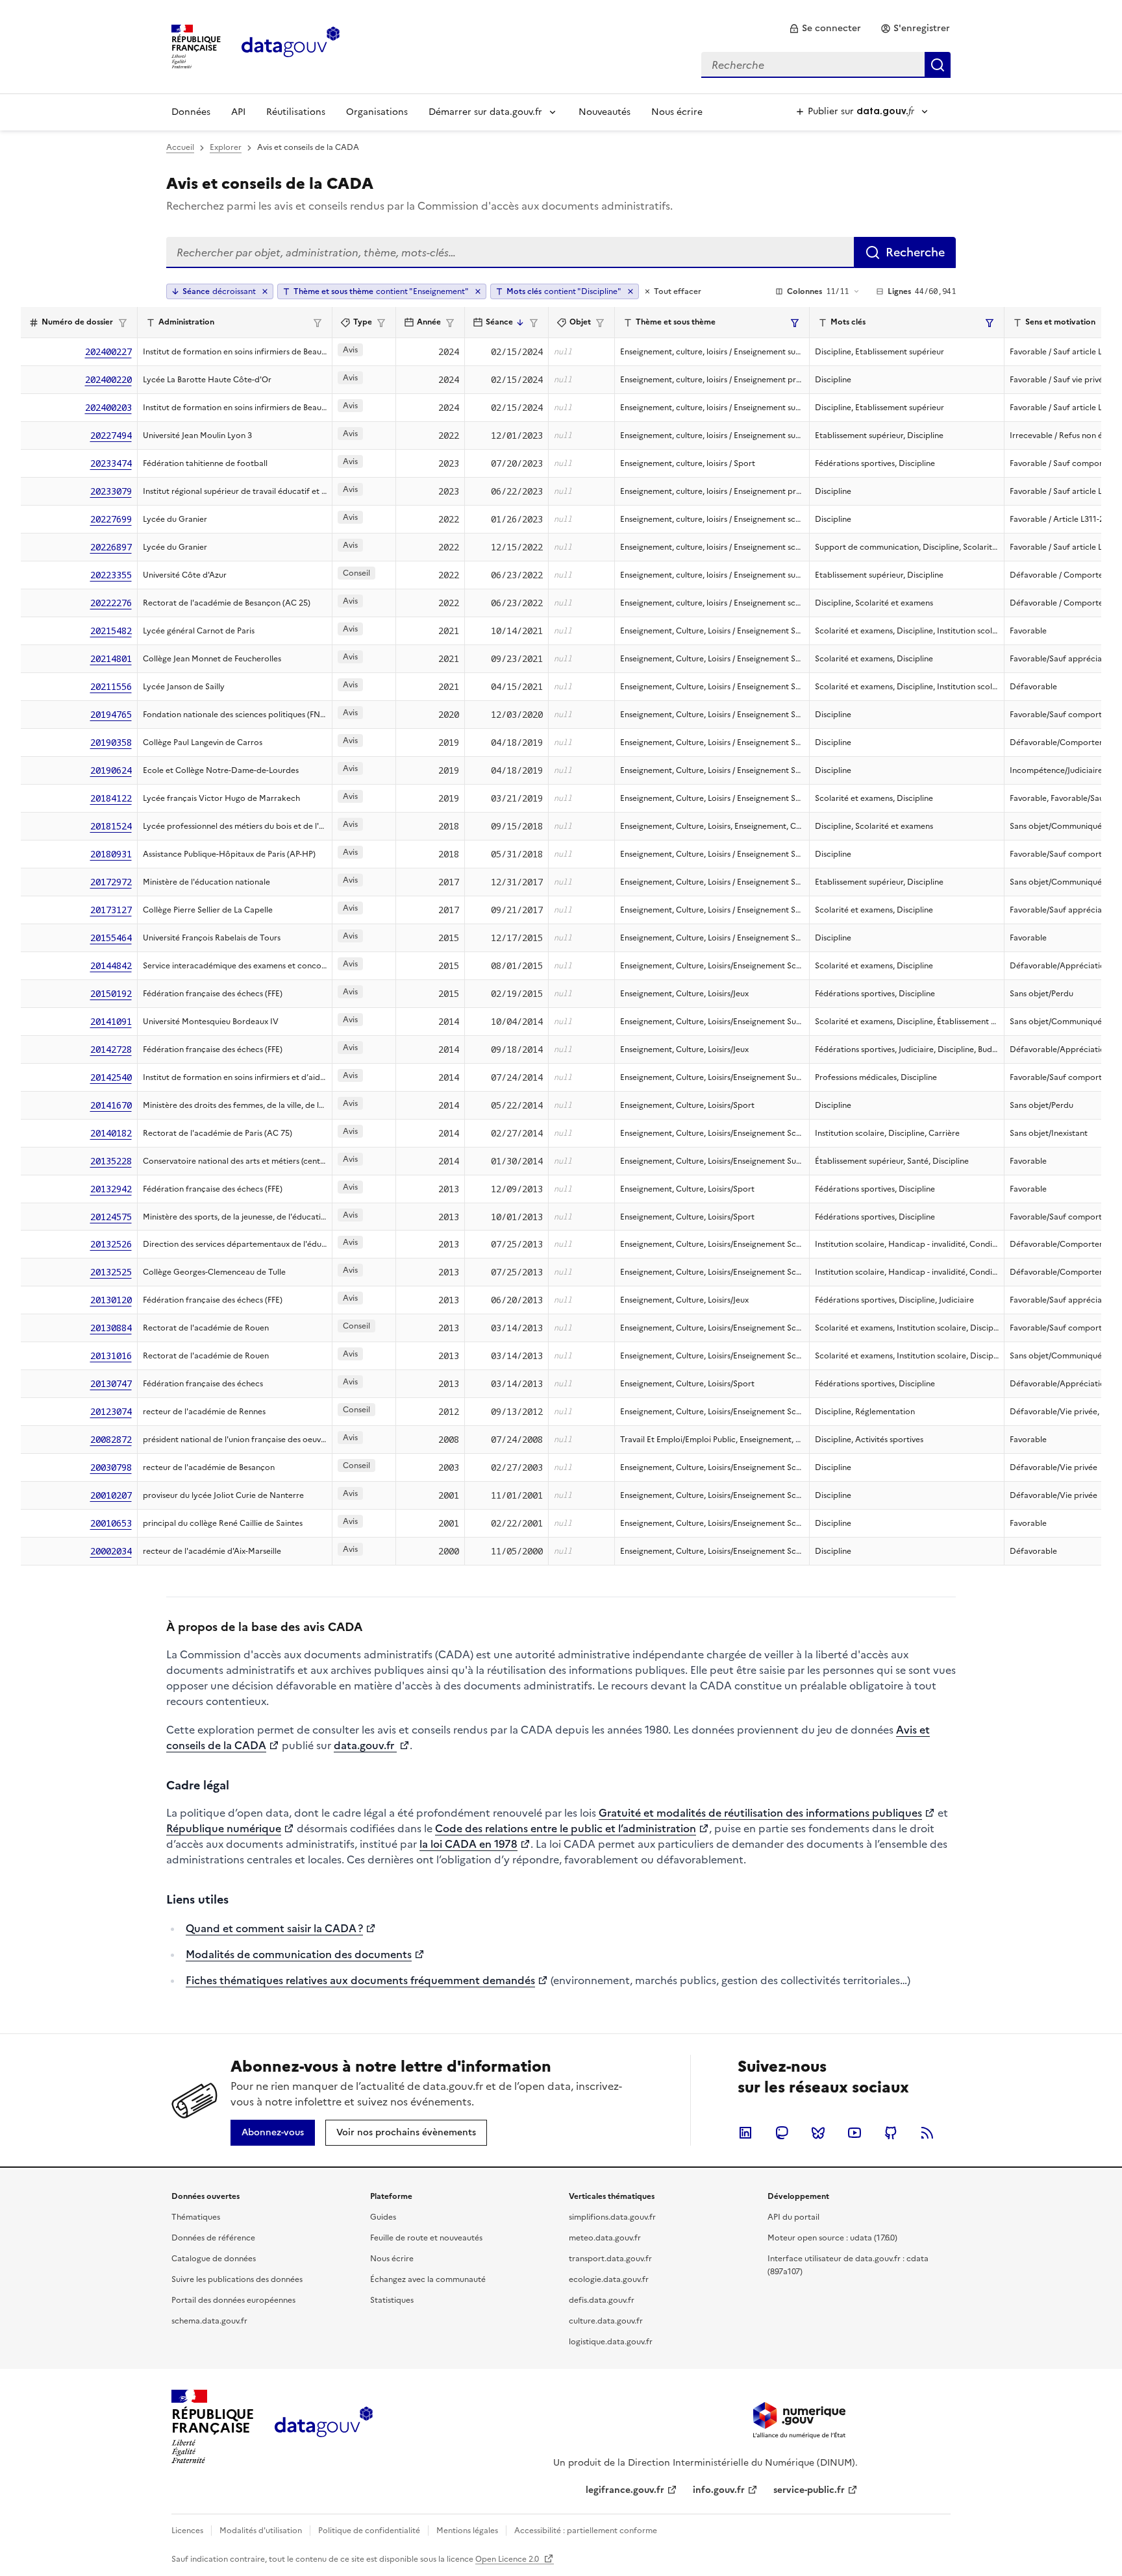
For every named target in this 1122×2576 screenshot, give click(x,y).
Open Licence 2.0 (508, 2559)
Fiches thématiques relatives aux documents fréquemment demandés (360, 1980)
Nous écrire (677, 112)
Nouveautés (605, 112)
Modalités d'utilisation (261, 2531)
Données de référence (213, 2238)
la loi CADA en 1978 (468, 1844)
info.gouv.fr (719, 2490)
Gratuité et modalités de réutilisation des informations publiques (760, 1813)
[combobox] (826, 65)
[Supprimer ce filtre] (478, 291)
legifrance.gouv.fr (625, 2490)
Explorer (226, 147)
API (238, 112)
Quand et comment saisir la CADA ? (274, 1928)
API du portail (793, 2217)
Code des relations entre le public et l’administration (566, 1828)
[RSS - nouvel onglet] (927, 2133)
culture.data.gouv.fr (606, 2321)
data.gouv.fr (365, 1745)
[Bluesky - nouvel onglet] (818, 2133)
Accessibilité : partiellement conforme (586, 2531)
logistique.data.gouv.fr (611, 2342)
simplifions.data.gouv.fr (612, 2217)
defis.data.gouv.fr (602, 2300)
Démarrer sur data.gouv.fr (485, 112)
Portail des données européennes (233, 2300)
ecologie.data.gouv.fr (609, 2279)
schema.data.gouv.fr (209, 2321)
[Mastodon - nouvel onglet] (782, 2133)
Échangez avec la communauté (428, 2279)
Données (191, 112)
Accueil (180, 147)
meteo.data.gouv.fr (605, 2238)
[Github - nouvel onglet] (891, 2133)
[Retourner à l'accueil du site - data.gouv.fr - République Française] (324, 2427)
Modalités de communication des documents (299, 1954)
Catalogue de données (214, 2259)
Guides (383, 2217)
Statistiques (392, 2300)
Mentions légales (467, 2531)
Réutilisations (296, 112)
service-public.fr (809, 2490)
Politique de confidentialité (369, 2531)
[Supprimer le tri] (265, 291)
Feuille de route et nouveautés (426, 2238)
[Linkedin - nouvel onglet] (745, 2133)
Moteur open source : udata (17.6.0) (832, 2238)
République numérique (224, 1828)
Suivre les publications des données (237, 2279)
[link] (825, 29)
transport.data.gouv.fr (610, 2259)
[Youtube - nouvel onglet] (854, 2133)
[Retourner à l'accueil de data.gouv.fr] (291, 45)
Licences (187, 2531)
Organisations (377, 112)
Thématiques (196, 2217)
